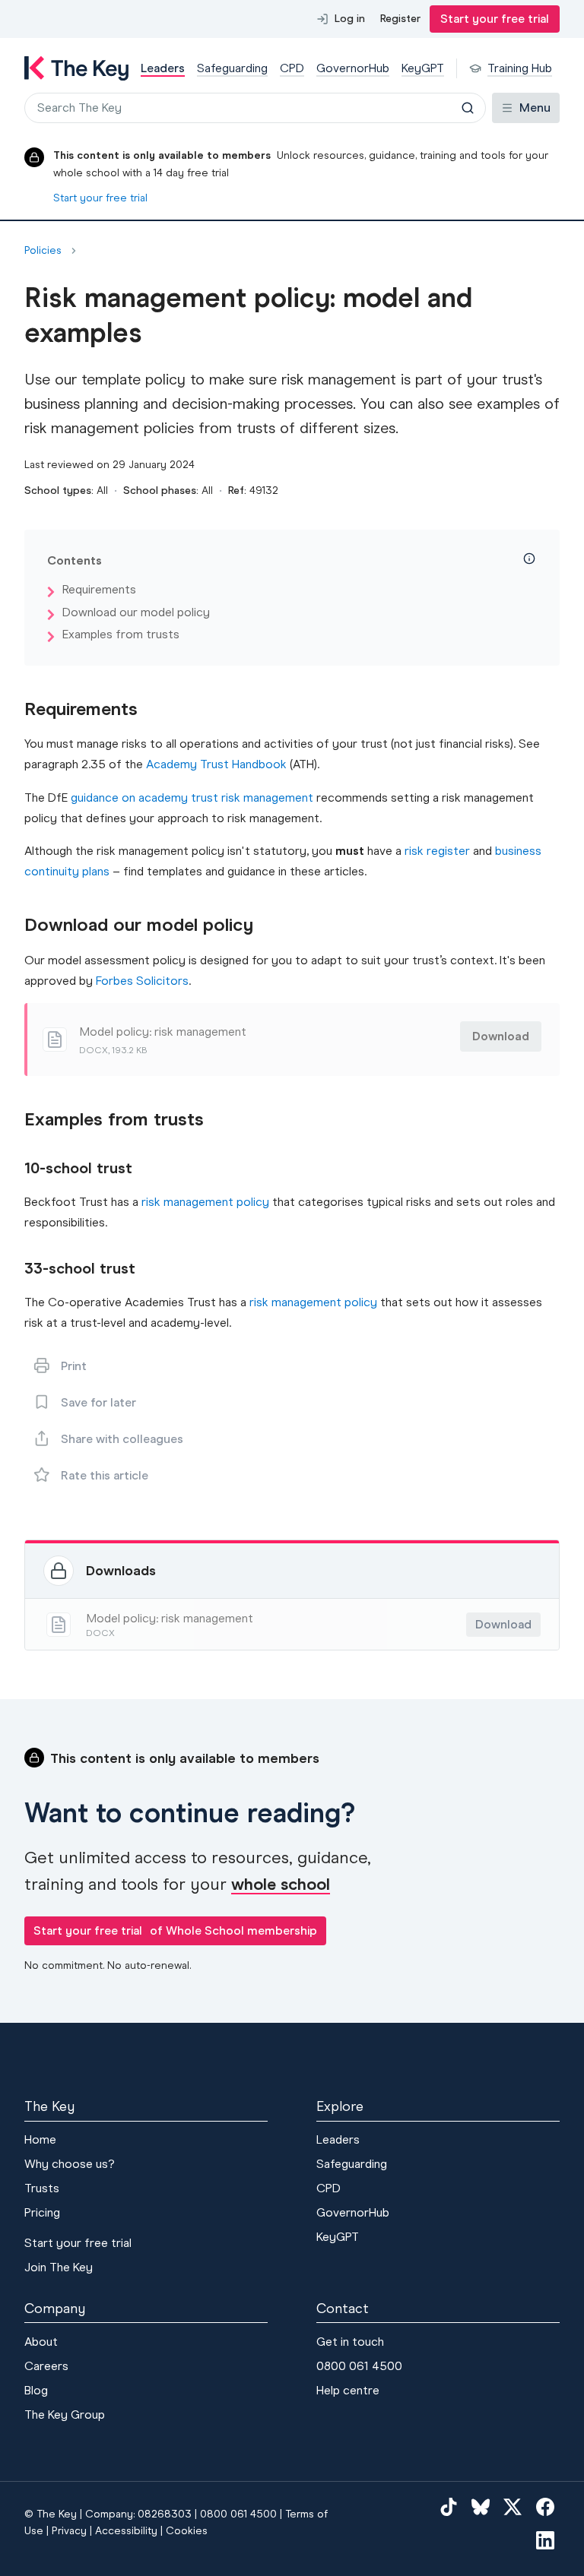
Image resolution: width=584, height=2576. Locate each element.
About (41, 2342)
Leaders (338, 2139)
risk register (437, 851)
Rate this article (105, 1475)
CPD (328, 2188)
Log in (350, 19)
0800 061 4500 (359, 2366)
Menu (535, 108)
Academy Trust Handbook (216, 764)
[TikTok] (449, 2506)
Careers (46, 2366)
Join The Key (59, 2267)
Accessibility (126, 2531)
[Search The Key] (468, 108)
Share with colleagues (122, 1439)
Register (400, 19)
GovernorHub (353, 2212)
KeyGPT (338, 2237)
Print (74, 1366)
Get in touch (350, 2342)
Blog (36, 2390)
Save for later (98, 1402)
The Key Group (65, 2415)
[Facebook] (545, 2506)
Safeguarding (352, 2164)
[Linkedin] (545, 2540)
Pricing (42, 2212)
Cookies (187, 2531)
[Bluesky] (481, 2506)
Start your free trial (495, 19)
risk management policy (205, 1202)
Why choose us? (70, 2164)
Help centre (348, 2390)
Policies (43, 251)
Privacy (69, 2531)
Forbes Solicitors (142, 981)
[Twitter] (513, 2506)
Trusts (42, 2188)
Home (40, 2139)
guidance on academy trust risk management (192, 797)
